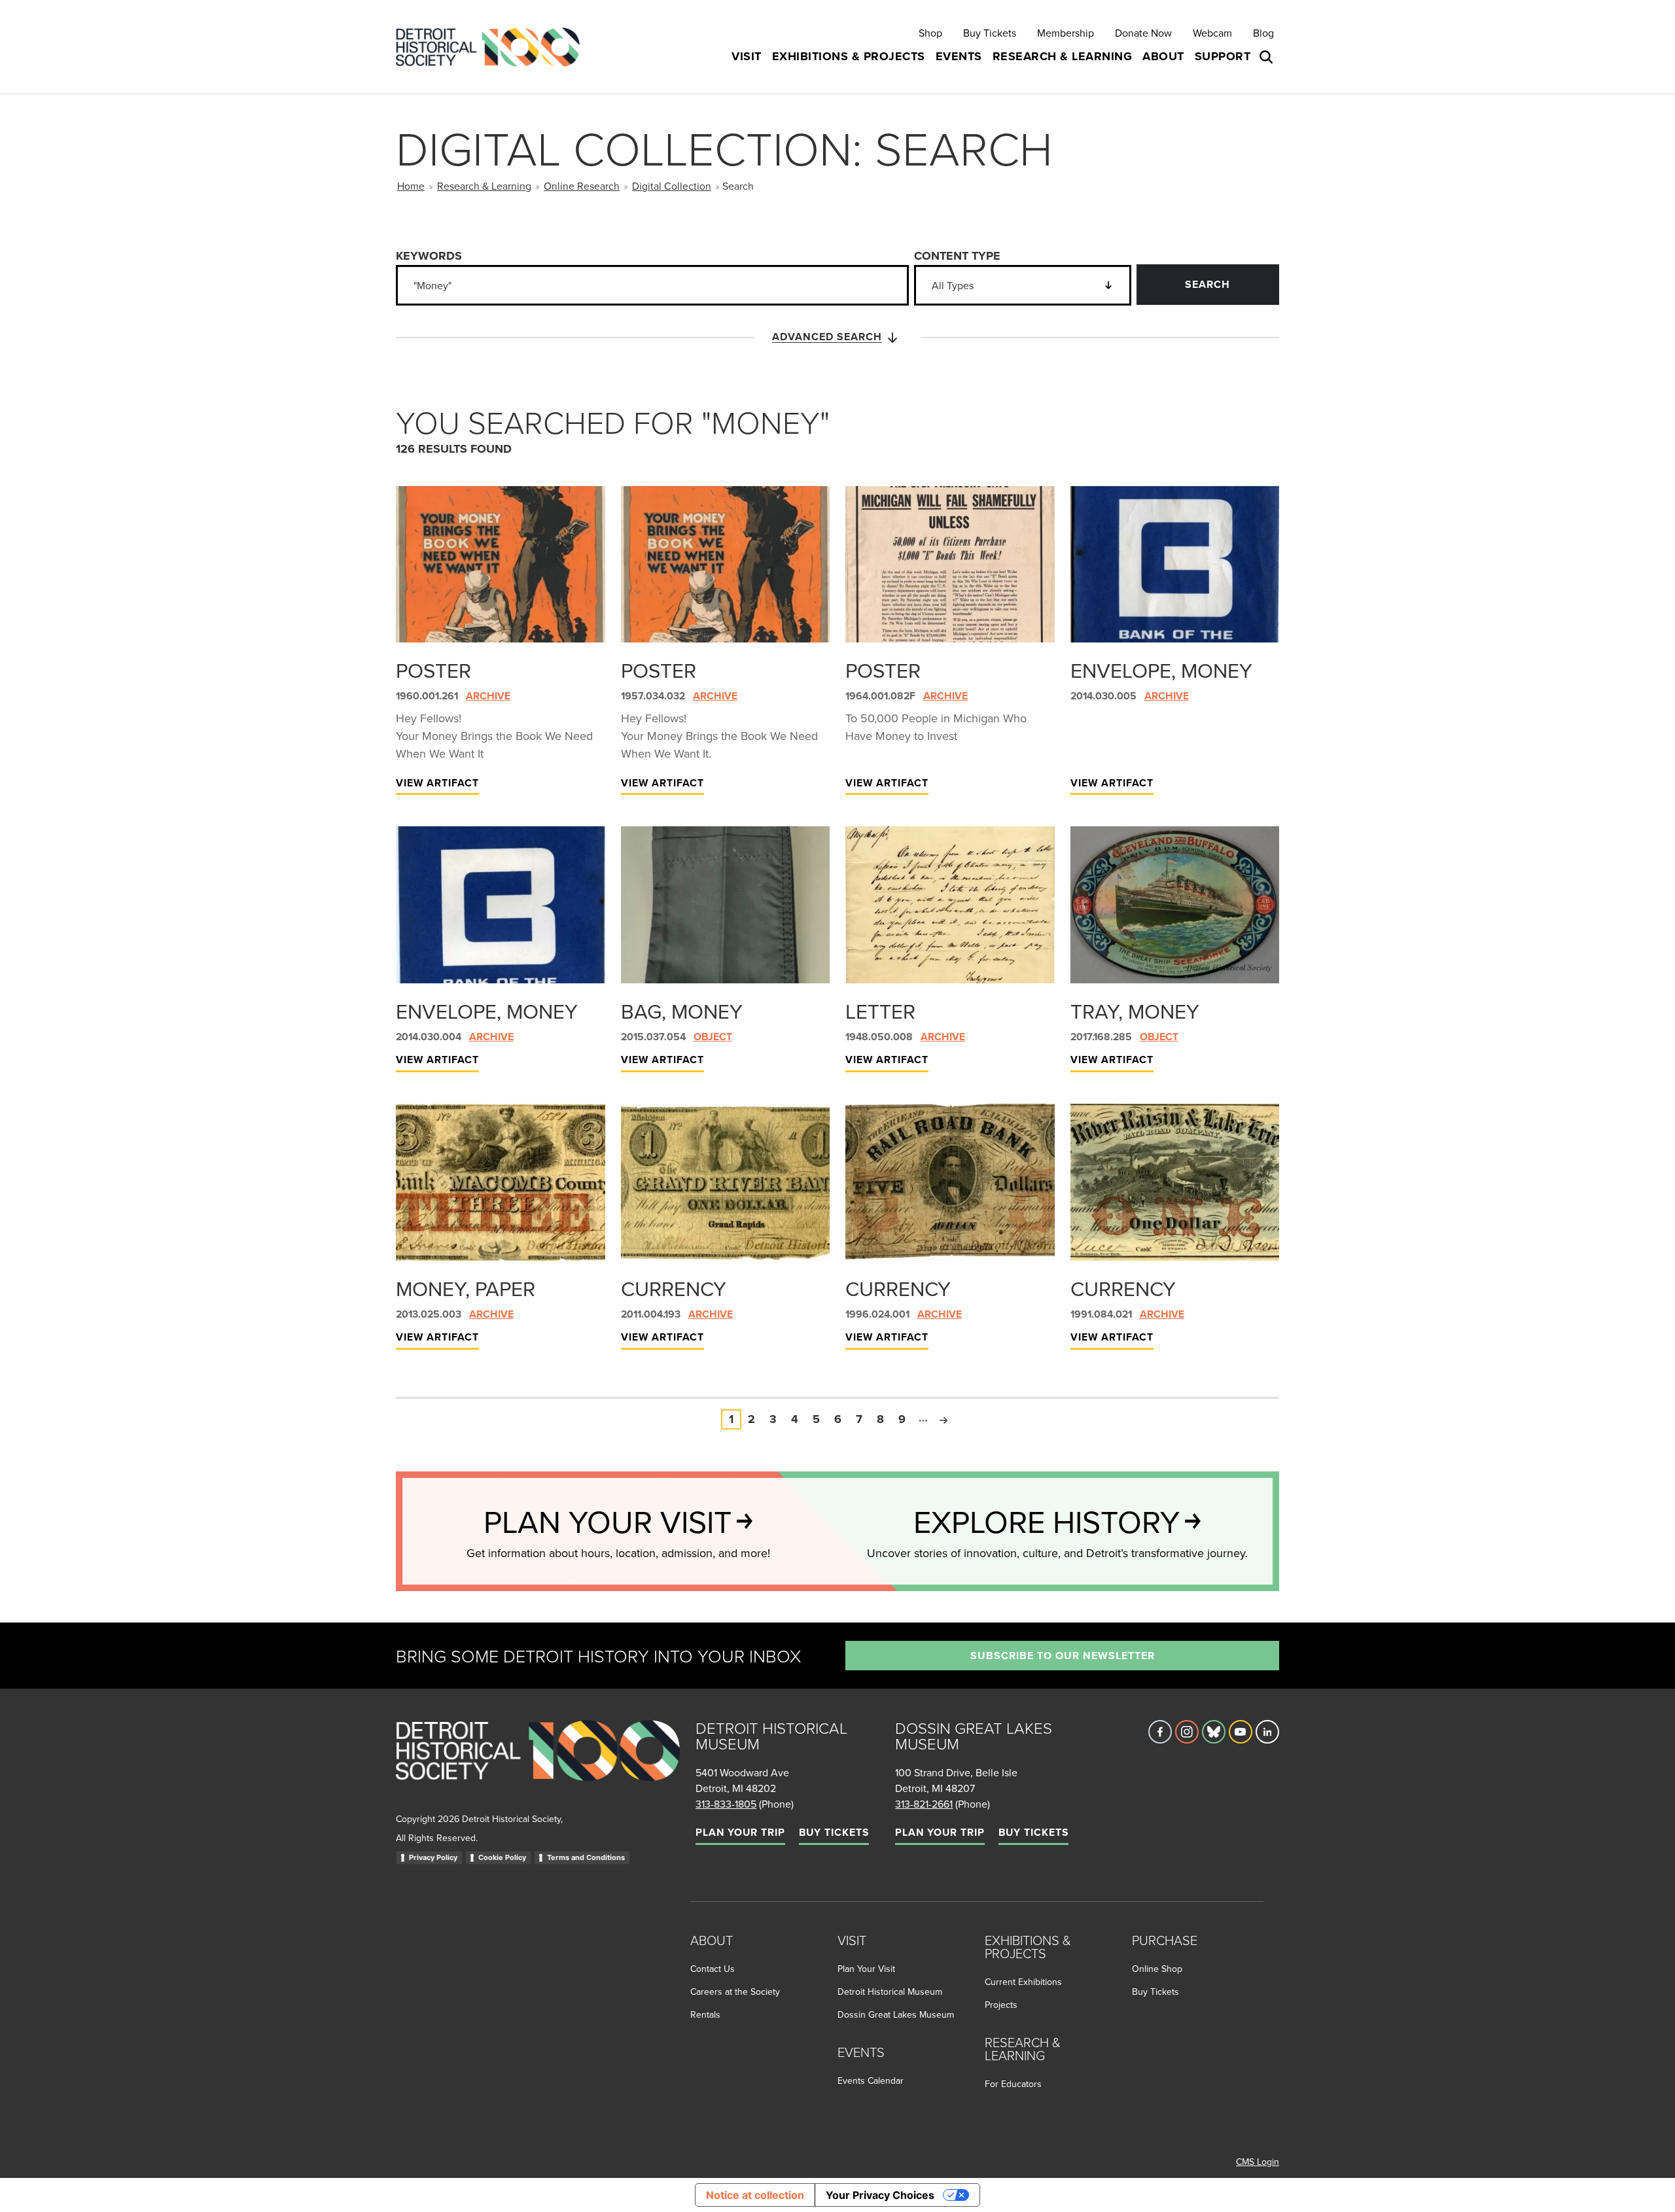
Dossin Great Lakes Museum (896, 2014)
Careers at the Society (735, 1992)
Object (713, 1037)
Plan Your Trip (740, 1832)
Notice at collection (755, 2195)
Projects (1001, 2005)
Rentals (705, 2014)
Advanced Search (827, 337)
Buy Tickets (990, 33)
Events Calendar (871, 2080)
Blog (1263, 33)
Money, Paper (466, 1288)
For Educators (1013, 2084)
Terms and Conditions (586, 1857)
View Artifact (437, 783)
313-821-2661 (924, 1804)
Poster (433, 670)
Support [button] (1223, 56)
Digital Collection (672, 186)
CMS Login (1258, 2162)
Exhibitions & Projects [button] (849, 56)
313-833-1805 (726, 1804)
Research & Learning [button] (1063, 56)
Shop (930, 33)
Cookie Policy (502, 1857)
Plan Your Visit (866, 1969)
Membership (1066, 33)
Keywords (429, 256)
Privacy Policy (433, 1857)
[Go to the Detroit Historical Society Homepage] (493, 47)
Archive (488, 696)
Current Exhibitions (1023, 1982)
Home (411, 186)
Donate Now (1143, 33)
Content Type (957, 256)
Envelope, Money (1161, 670)
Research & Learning (484, 186)
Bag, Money (682, 1011)
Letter (880, 1011)
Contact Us (713, 1969)
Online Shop (1157, 1969)
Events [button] (959, 56)
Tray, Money (1135, 1011)
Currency (674, 1288)
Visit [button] (747, 56)
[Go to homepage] (538, 1765)
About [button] (1163, 56)
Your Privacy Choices (880, 2195)
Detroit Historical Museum (890, 1992)
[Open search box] (1267, 57)
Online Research (582, 186)
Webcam (1212, 33)
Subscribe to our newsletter (1063, 1656)
